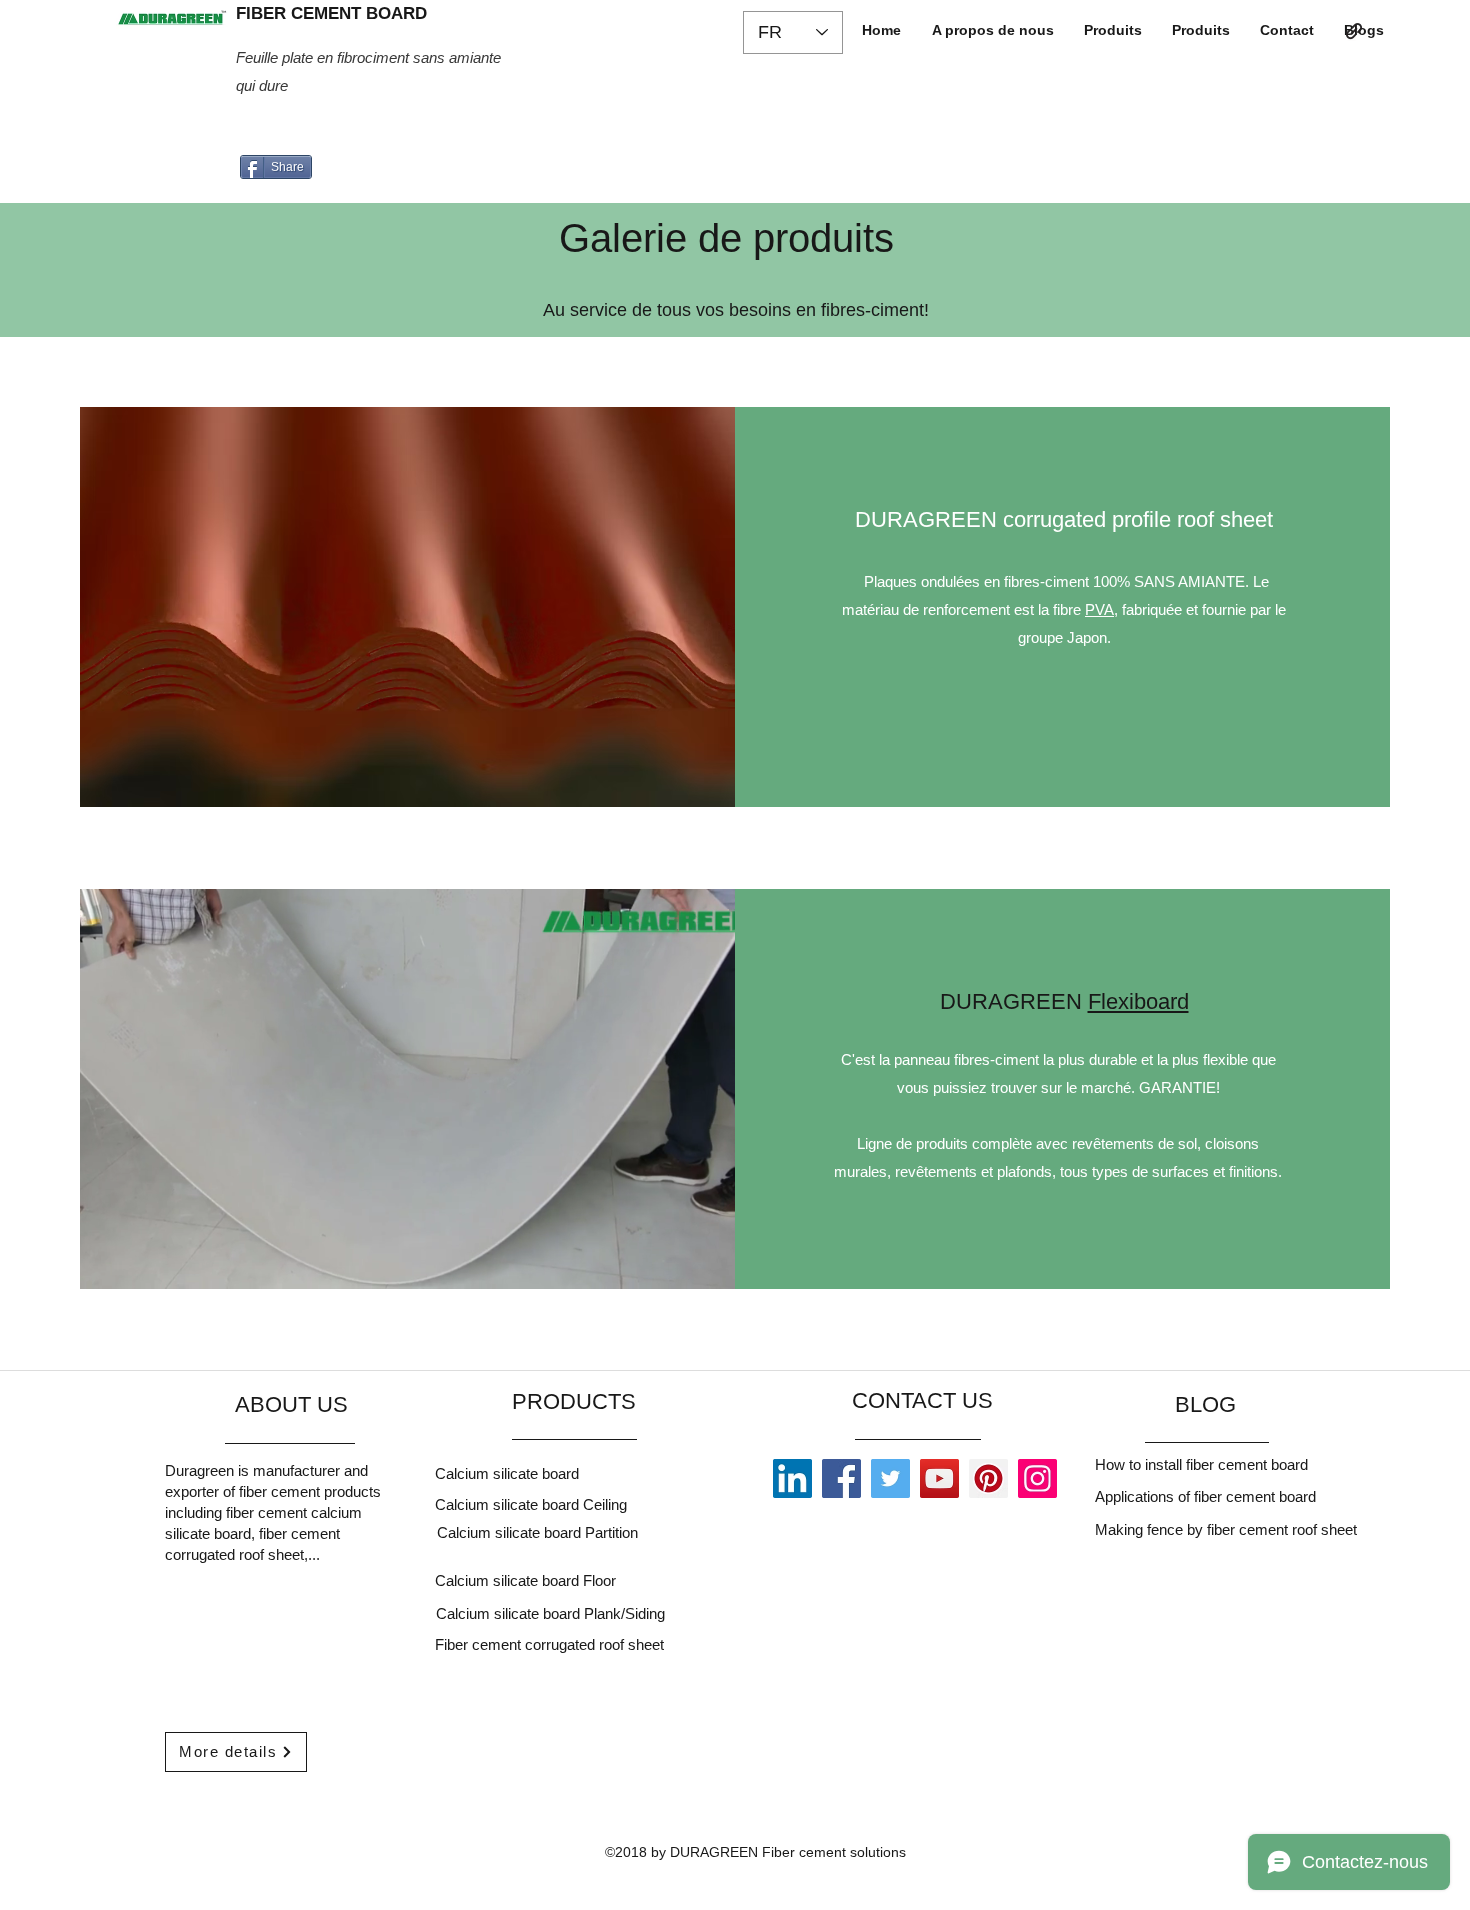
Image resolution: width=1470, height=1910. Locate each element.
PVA (1099, 609)
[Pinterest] (988, 1478)
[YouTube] (939, 1478)
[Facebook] (841, 1478)
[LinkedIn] (792, 1478)
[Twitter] (890, 1478)
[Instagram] (1037, 1478)
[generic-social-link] (1354, 31)
